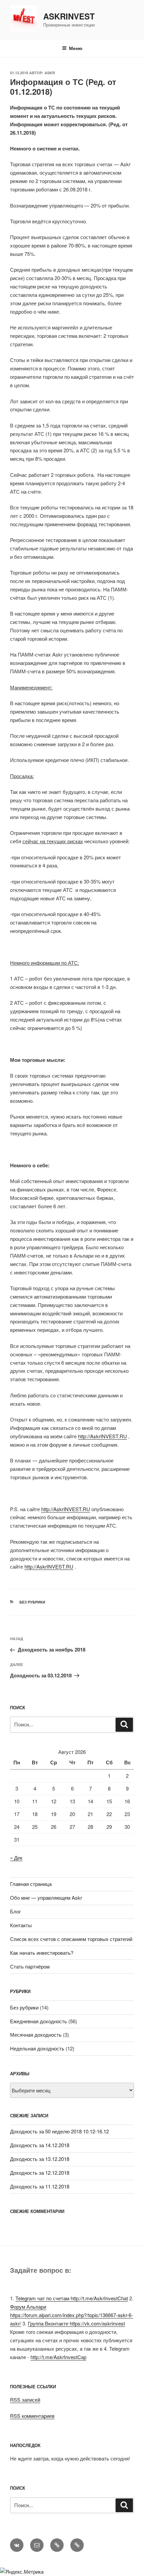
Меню (76, 48)
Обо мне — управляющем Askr (46, 1897)
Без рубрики (32, 1602)
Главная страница (31, 1884)
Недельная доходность (37, 2048)
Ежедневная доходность (39, 2021)
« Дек (16, 1858)
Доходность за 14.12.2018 (40, 2145)
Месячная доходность (36, 2035)
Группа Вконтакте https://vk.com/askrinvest (76, 2323)
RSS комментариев (32, 2416)
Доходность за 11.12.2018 (40, 2186)
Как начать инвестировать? (42, 1953)
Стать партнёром (30, 1966)
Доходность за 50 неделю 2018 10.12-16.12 (59, 2131)
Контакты (21, 1925)
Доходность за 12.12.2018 (40, 2173)
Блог (15, 1911)
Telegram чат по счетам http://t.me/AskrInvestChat (72, 2298)
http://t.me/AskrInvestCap (58, 2357)
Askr (50, 73)
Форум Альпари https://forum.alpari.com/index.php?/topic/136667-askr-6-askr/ (71, 2315)
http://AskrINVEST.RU (102, 1436)
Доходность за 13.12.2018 (40, 2159)
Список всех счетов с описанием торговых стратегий (71, 1939)
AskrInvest (69, 16)
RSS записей (25, 2400)
